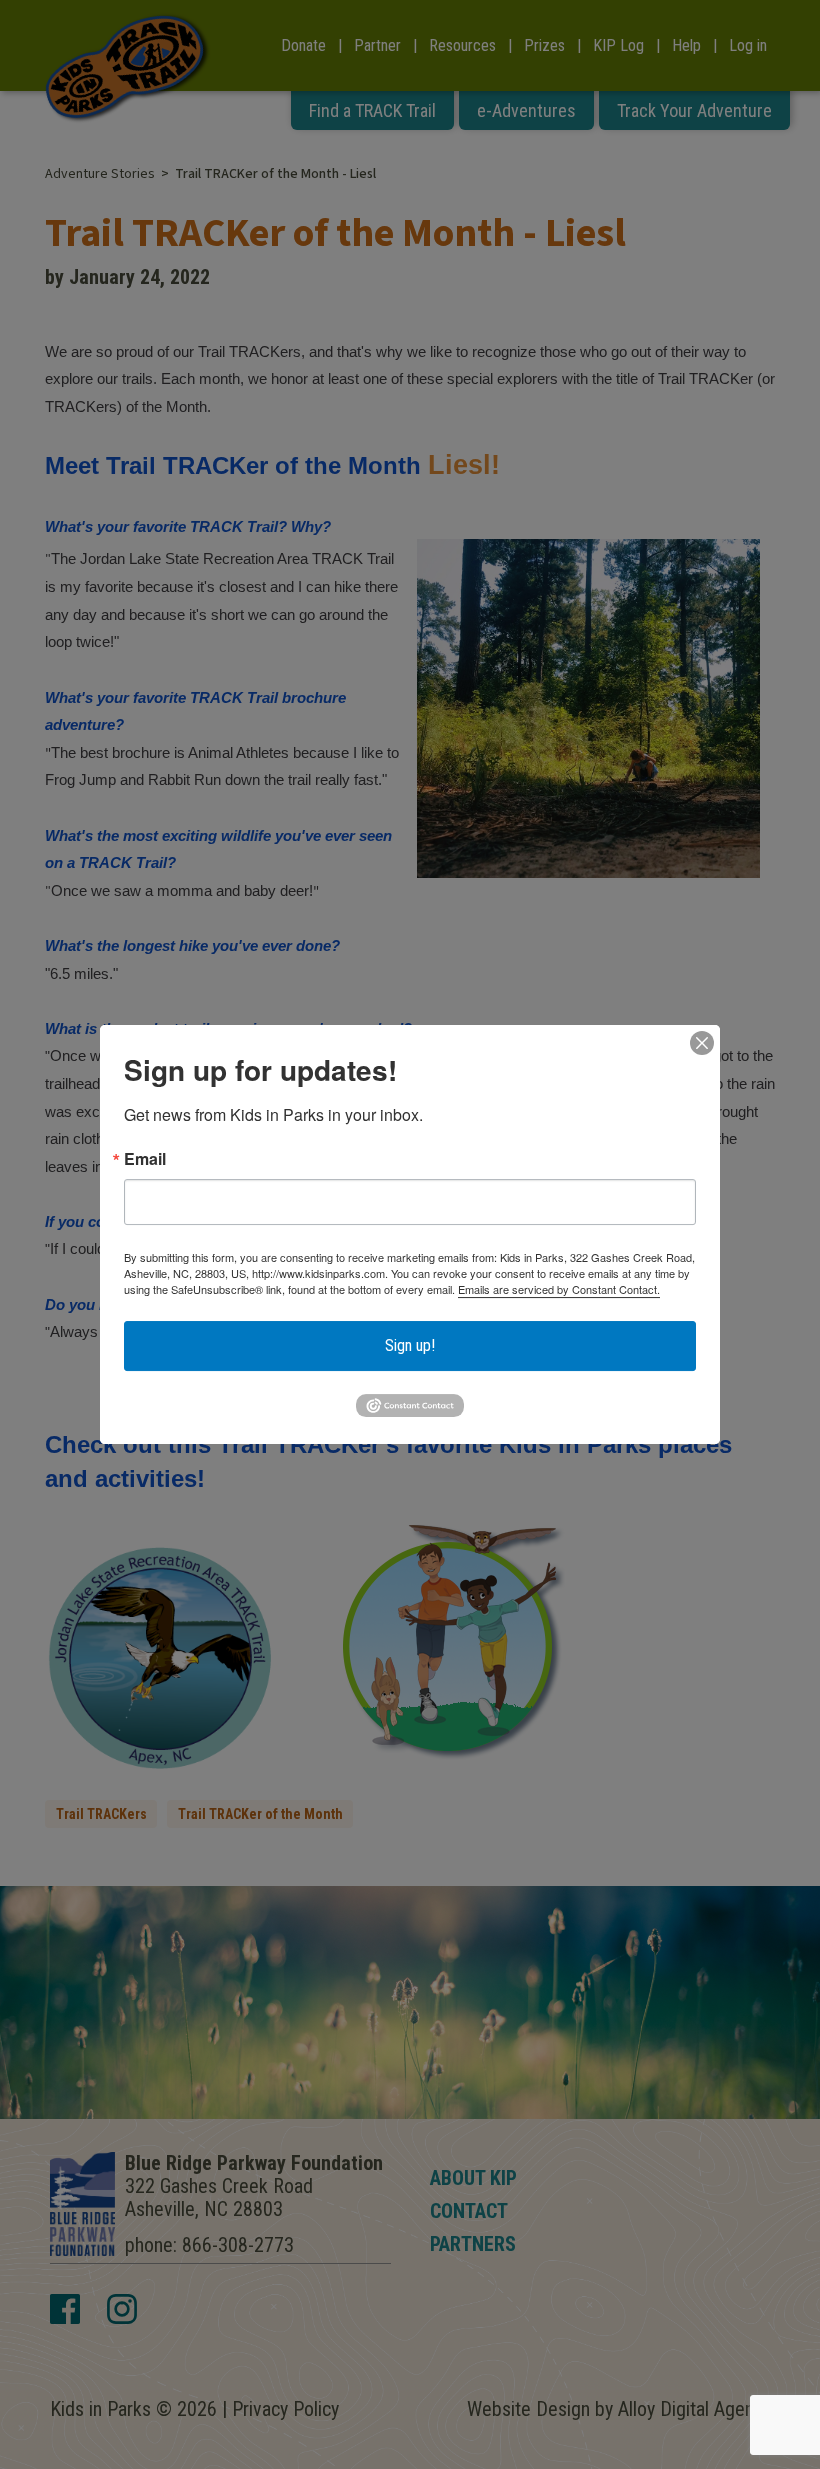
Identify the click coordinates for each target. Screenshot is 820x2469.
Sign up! (410, 1345)
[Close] (702, 1043)
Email (145, 1159)
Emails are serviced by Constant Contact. (559, 1289)
